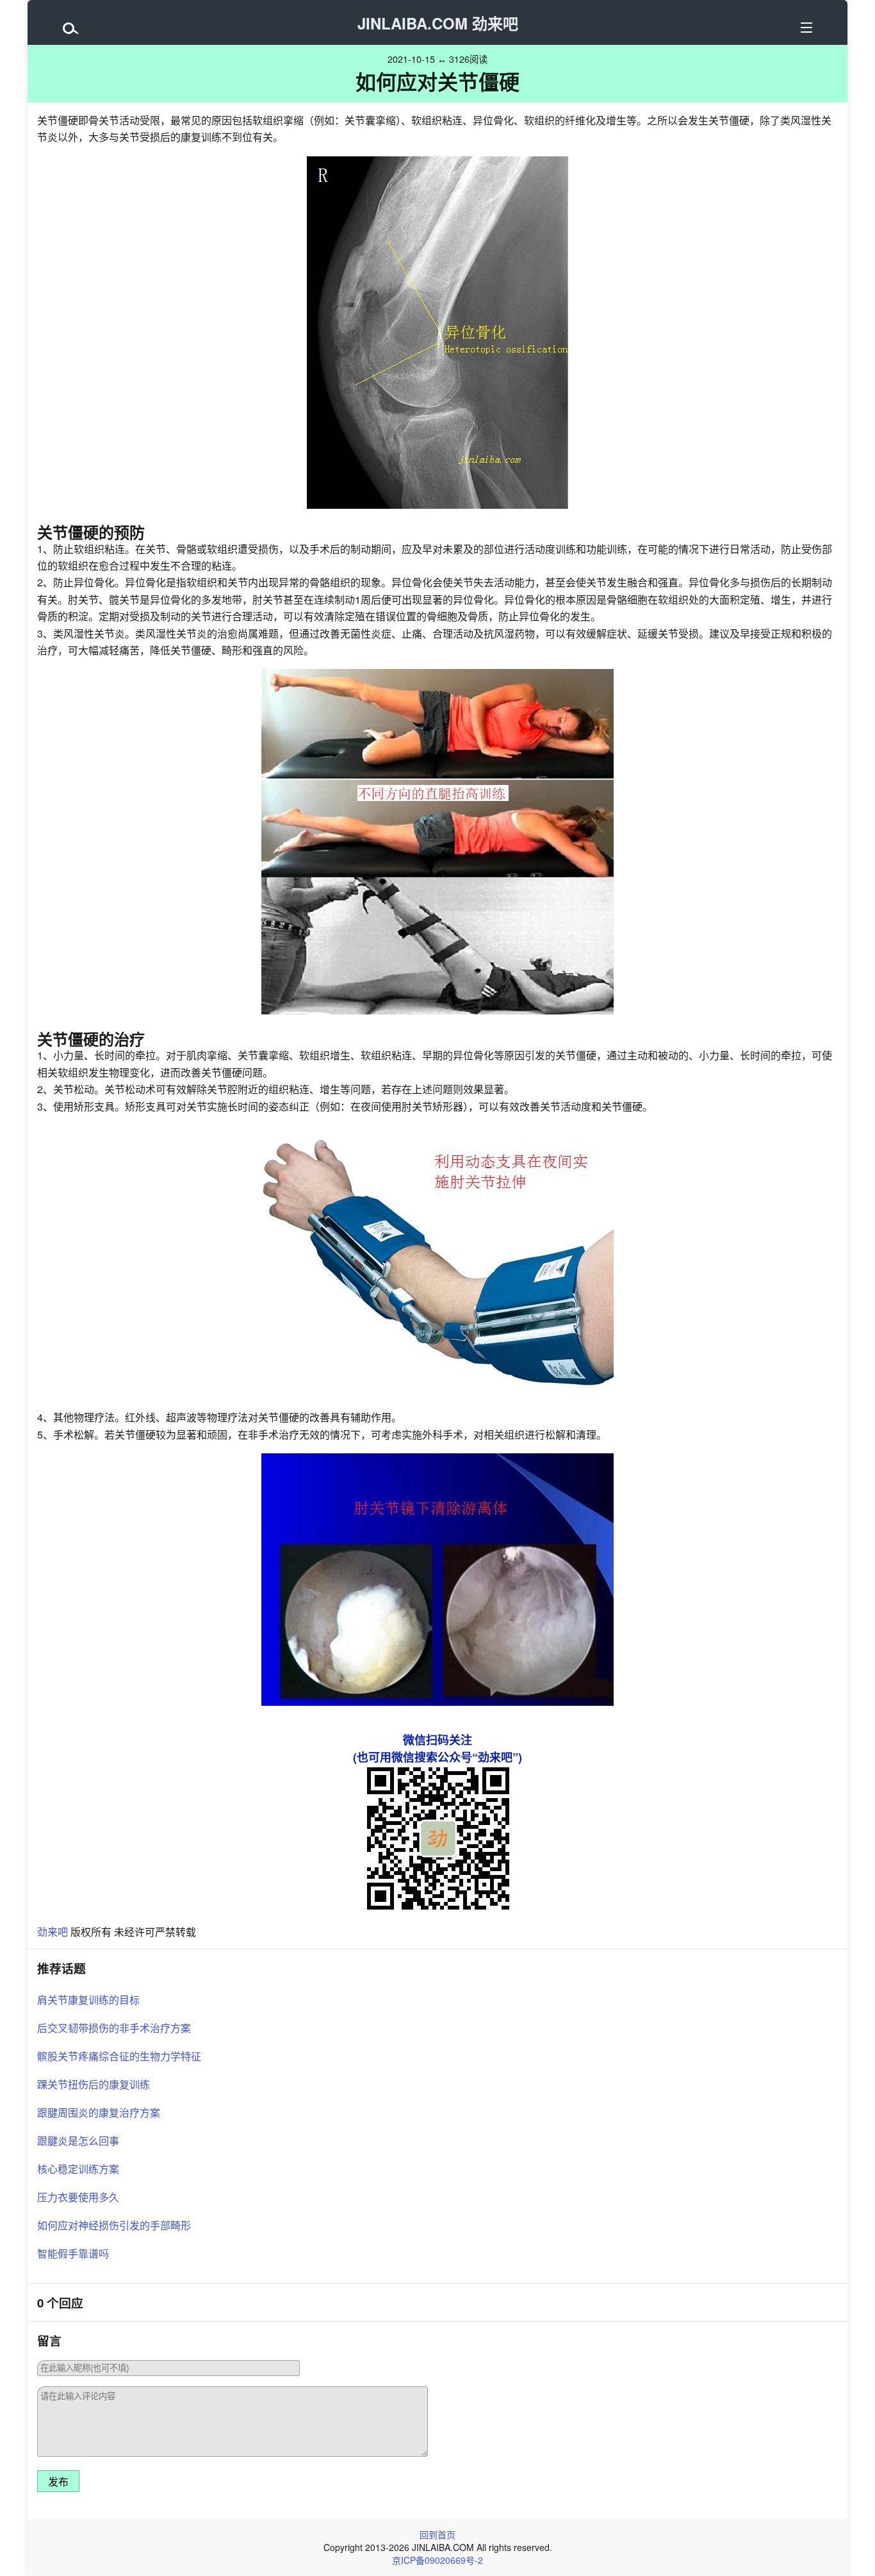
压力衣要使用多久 (78, 2197)
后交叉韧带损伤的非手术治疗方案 (114, 2028)
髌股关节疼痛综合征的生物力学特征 (119, 2056)
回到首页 (437, 2534)
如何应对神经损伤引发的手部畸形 (114, 2225)
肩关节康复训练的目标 (88, 2000)
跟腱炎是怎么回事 (78, 2141)
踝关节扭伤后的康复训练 (94, 2084)
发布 (58, 2482)
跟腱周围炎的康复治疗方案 (99, 2112)
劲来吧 (53, 1932)
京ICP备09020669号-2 (437, 2560)
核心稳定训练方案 (78, 2169)
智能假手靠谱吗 (73, 2253)
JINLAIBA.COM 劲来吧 (438, 23)
